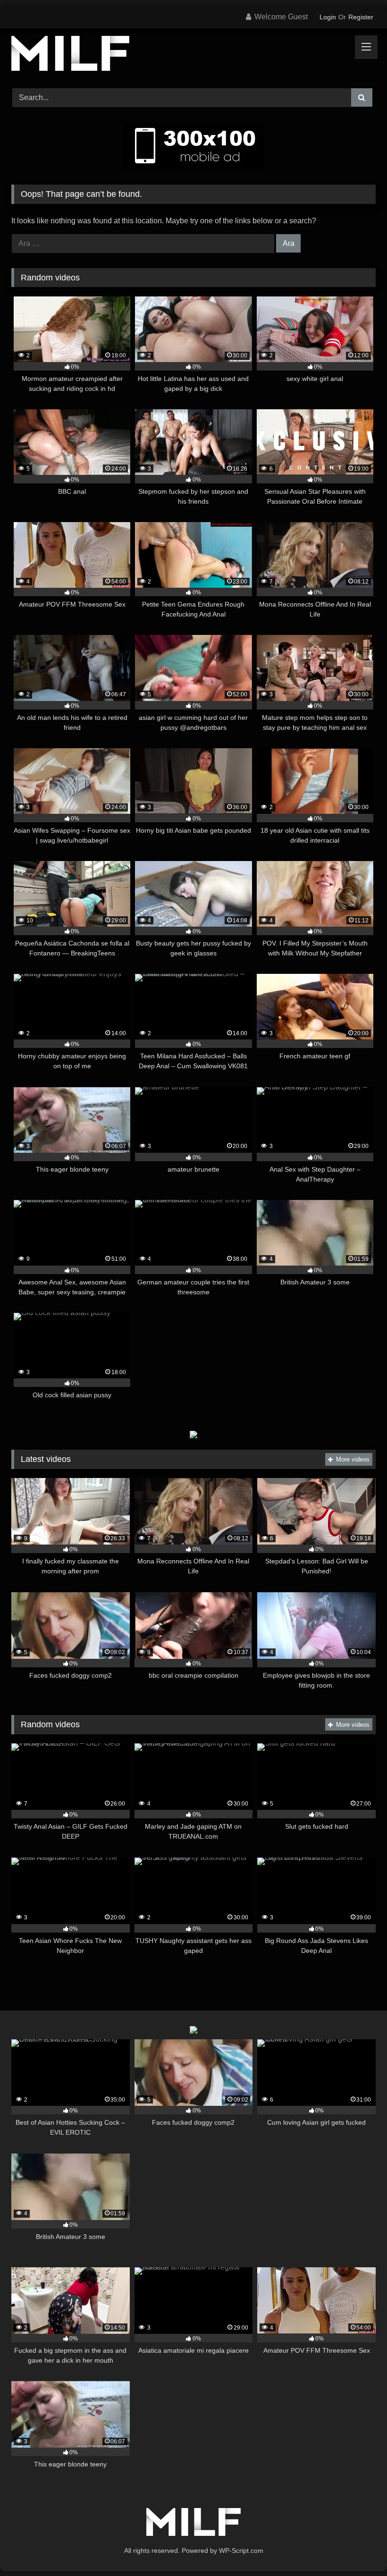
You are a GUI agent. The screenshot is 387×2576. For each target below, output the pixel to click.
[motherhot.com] (193, 55)
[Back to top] (358, 2548)
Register (361, 17)
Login (328, 17)
